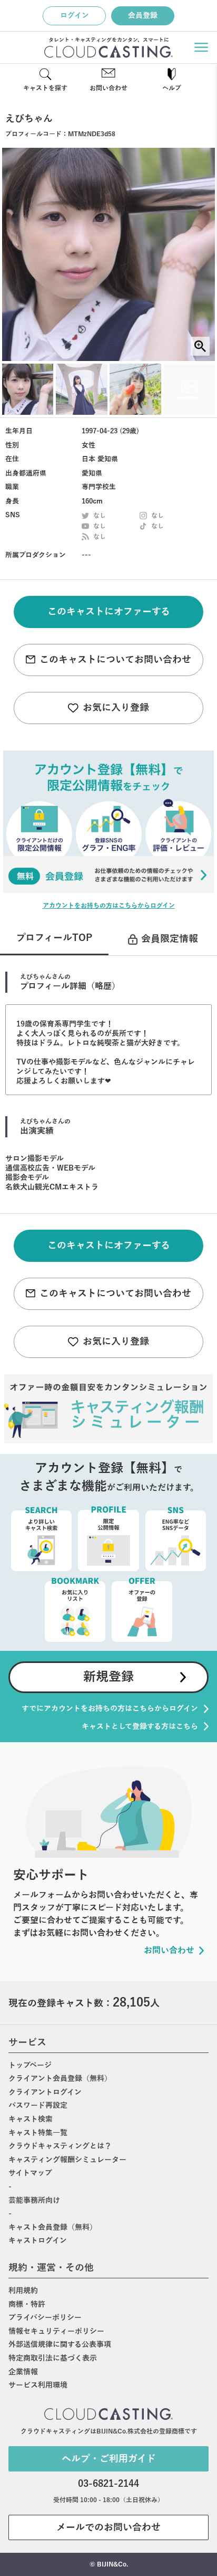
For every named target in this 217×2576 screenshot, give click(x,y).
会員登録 (143, 16)
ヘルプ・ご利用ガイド (109, 2459)
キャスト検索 (31, 2119)
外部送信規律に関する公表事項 (60, 2345)
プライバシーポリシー (45, 2318)
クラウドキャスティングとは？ (60, 2146)
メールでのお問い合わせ (108, 2527)
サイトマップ (30, 2173)
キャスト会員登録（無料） (53, 2227)
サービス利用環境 (38, 2385)
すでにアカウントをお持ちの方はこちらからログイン (110, 1709)
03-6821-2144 (108, 2484)
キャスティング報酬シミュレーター (67, 2160)
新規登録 (108, 1677)
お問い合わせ (108, 88)
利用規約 (23, 2291)
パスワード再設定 (38, 2106)
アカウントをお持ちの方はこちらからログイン (109, 906)
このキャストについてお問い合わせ (115, 660)
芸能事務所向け (34, 2200)
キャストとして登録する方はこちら (140, 1727)
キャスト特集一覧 (38, 2133)
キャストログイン (38, 2241)
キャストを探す (45, 88)
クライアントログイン (45, 2092)
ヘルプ (172, 88)
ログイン (75, 16)
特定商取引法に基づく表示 (53, 2358)
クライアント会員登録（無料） (60, 2079)
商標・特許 (27, 2304)
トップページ (30, 2065)
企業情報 (23, 2372)
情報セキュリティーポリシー (56, 2331)
